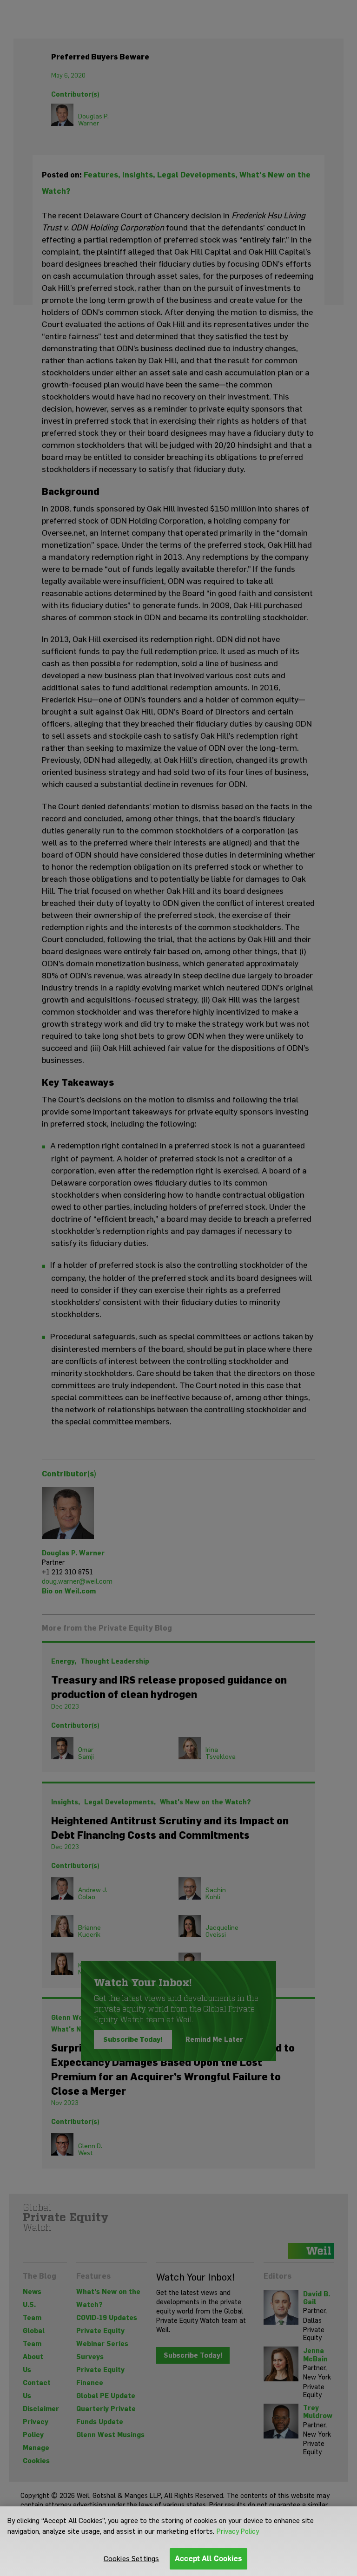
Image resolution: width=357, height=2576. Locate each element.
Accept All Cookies (208, 2559)
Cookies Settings (132, 2559)
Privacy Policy (238, 2531)
